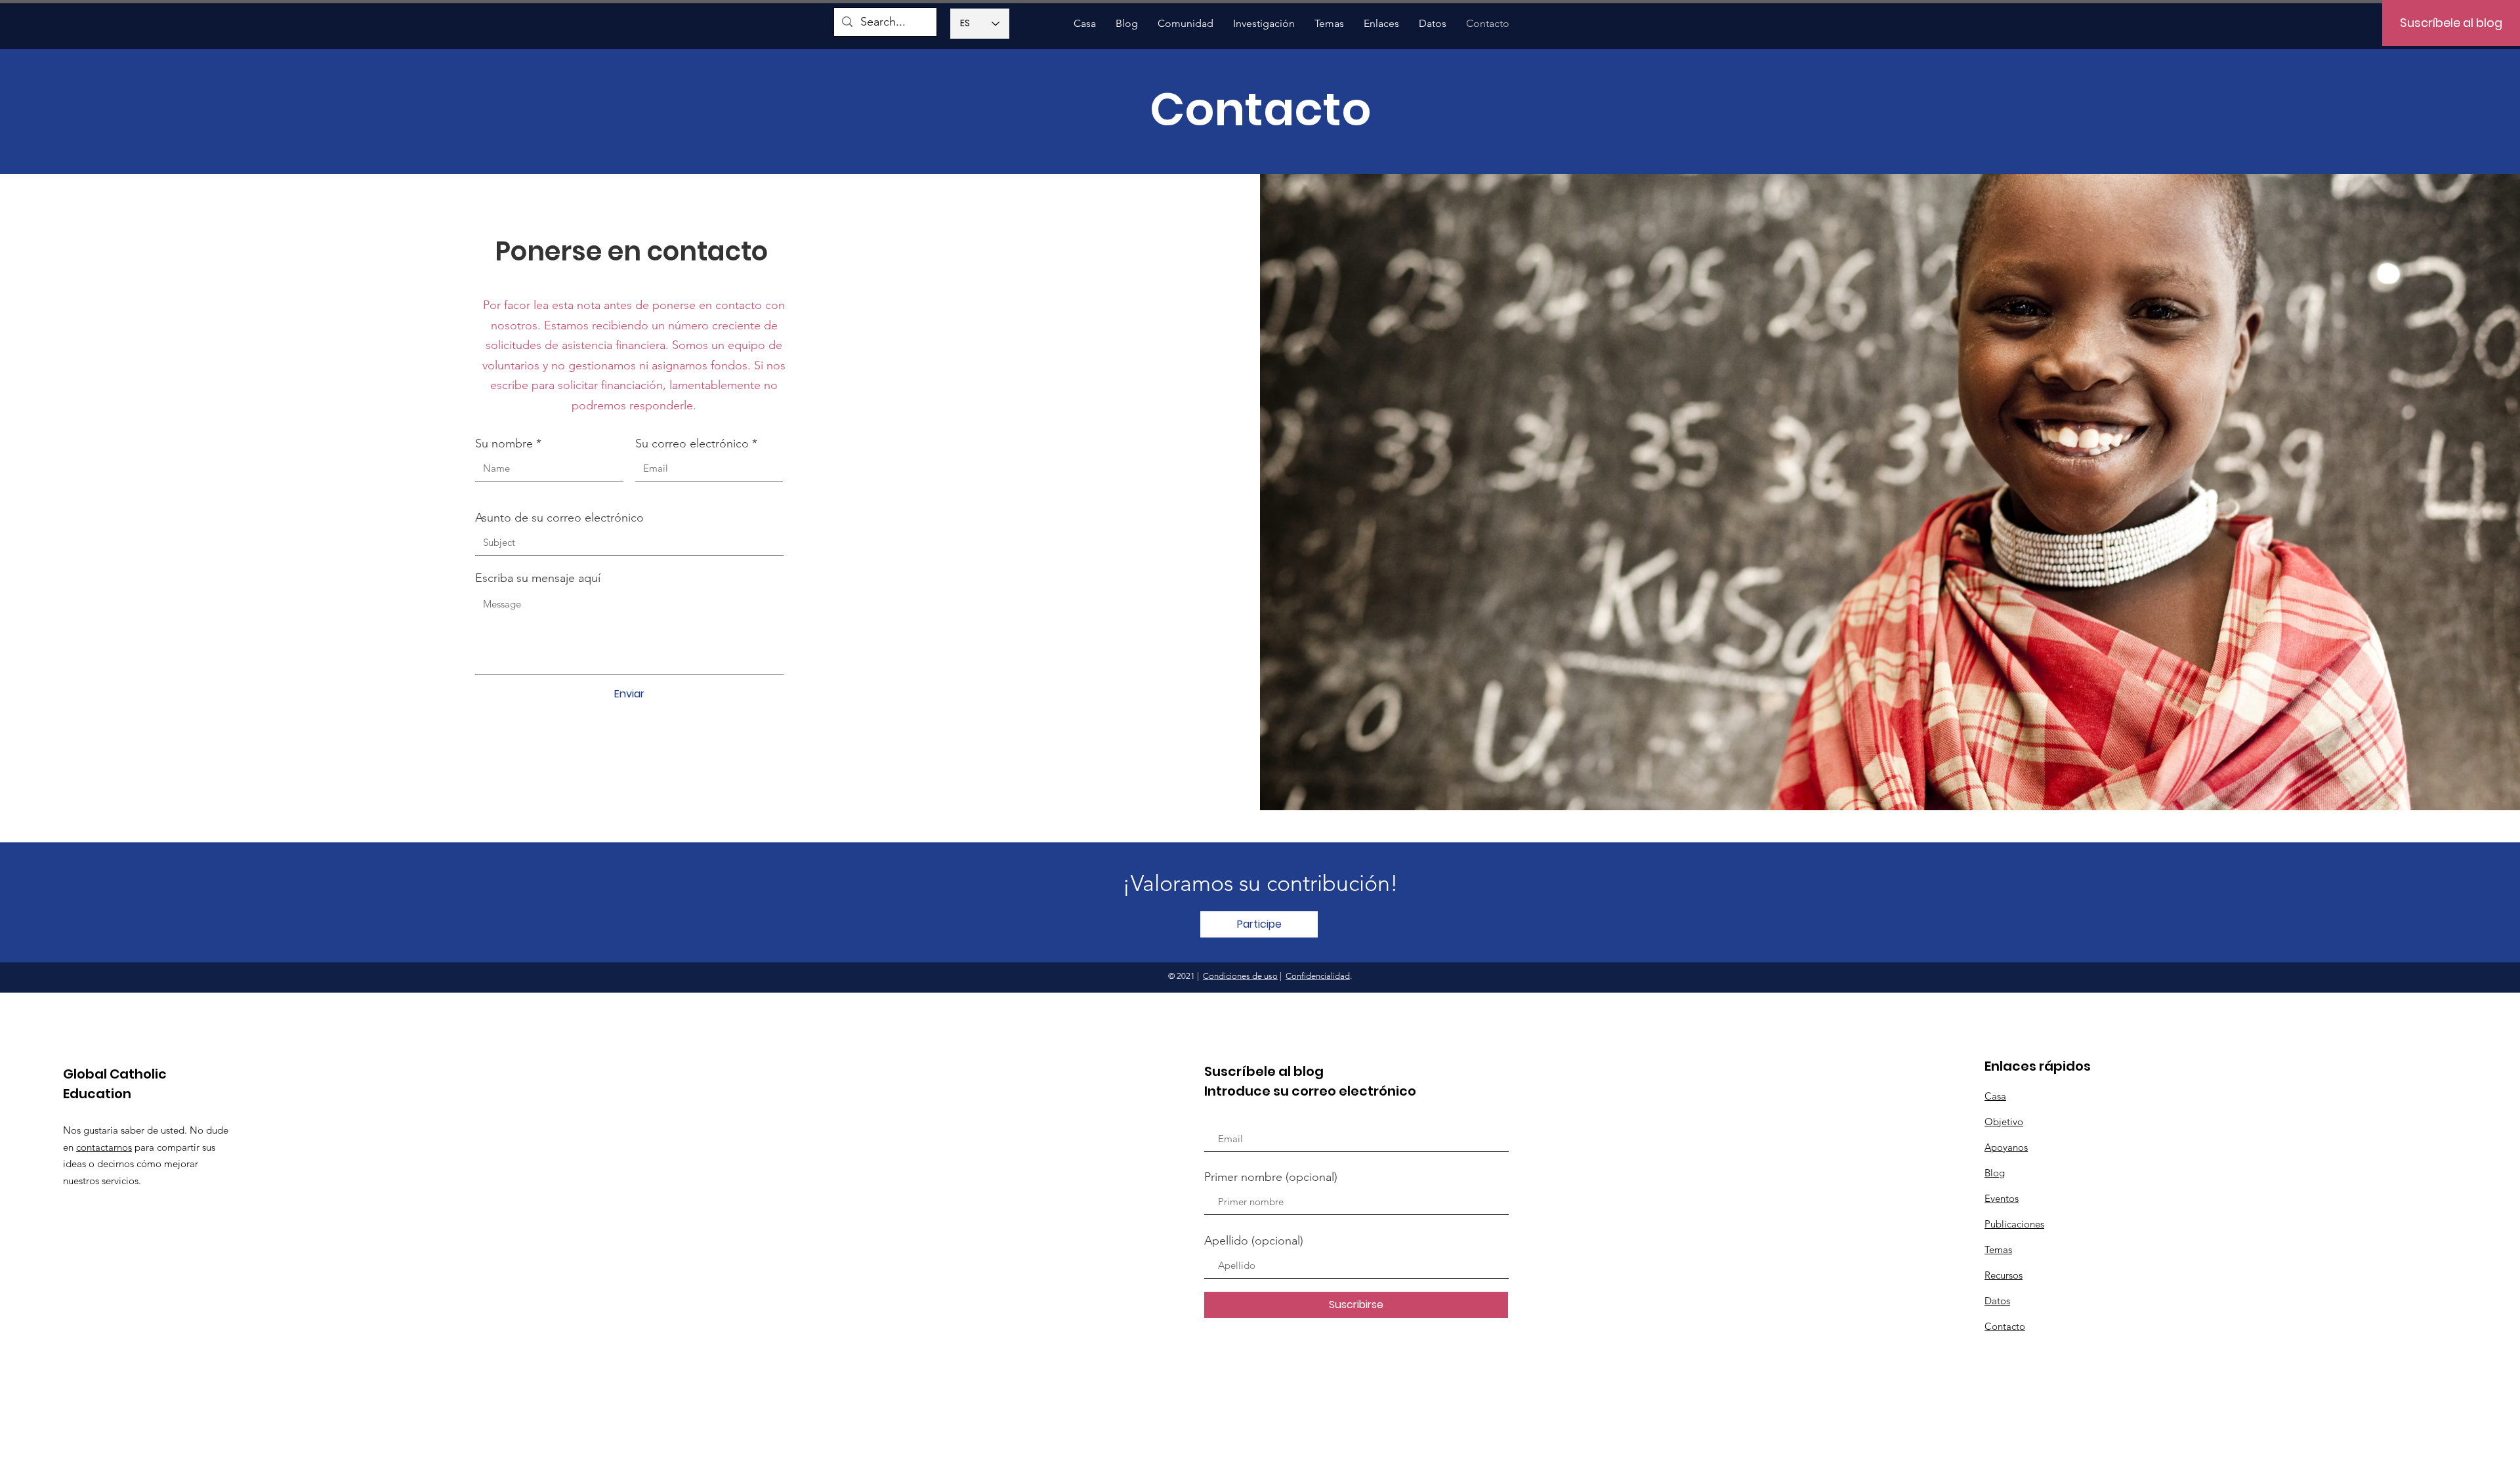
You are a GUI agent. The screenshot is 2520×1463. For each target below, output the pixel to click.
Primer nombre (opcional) (1271, 1177)
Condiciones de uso (1240, 976)
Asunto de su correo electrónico (559, 518)
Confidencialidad (1318, 976)
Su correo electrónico (692, 443)
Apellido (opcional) (1254, 1241)
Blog (1995, 1173)
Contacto (2005, 1326)
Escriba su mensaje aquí (538, 578)
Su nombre (504, 443)
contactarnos (104, 1147)
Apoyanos (2006, 1147)
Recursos (2004, 1275)
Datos (1997, 1301)
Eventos (2002, 1198)
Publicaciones (2014, 1224)
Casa (1995, 1096)
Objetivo (2004, 1122)
